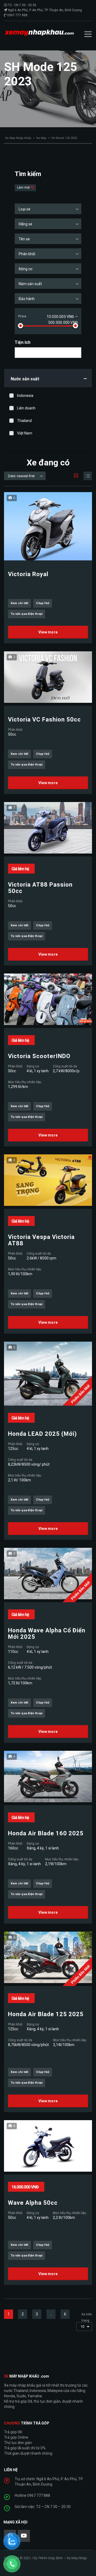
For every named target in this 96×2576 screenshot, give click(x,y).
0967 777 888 (17, 15)
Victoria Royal (28, 574)
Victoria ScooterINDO (39, 1056)
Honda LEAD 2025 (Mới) (42, 1434)
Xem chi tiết (19, 603)
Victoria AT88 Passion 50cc (40, 888)
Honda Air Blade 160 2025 (46, 1833)
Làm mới (24, 188)
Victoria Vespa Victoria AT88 (41, 1240)
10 (82, 2326)
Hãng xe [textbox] (25, 224)
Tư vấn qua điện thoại (27, 614)
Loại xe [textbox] (25, 209)
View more (48, 632)
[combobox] (48, 209)
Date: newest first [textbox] (21, 476)
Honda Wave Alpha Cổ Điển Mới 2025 (47, 1634)
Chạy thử (43, 603)
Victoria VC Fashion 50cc (44, 720)
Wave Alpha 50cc (33, 2203)
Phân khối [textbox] (27, 254)
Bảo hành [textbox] (27, 299)
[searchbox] (21, 353)
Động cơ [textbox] (25, 269)
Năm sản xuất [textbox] (30, 284)
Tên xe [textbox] (24, 239)
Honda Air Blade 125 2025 (46, 2014)
